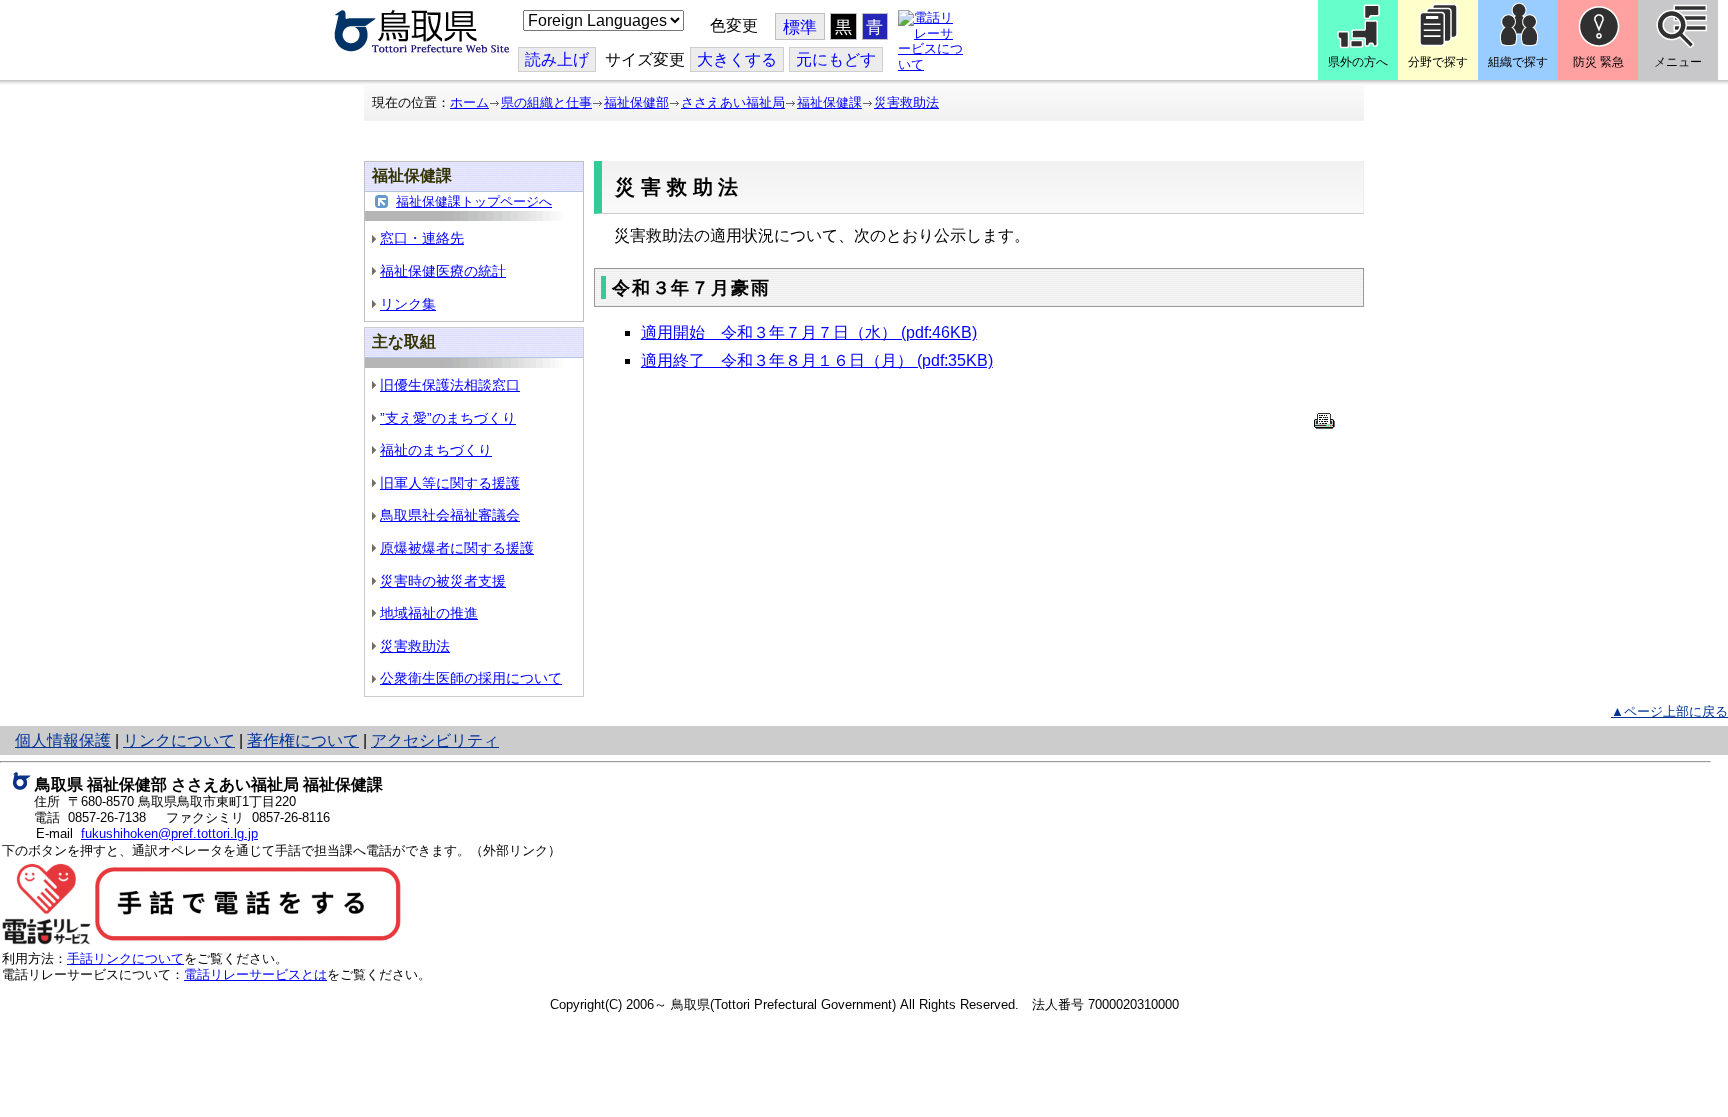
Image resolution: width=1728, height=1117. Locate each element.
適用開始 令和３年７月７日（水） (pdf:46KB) (809, 332)
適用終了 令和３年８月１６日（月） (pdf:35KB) (817, 360)
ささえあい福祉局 (733, 102)
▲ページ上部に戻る (1669, 711)
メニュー (1678, 62)
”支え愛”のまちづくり (448, 418)
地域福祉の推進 (429, 613)
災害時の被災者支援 (443, 581)
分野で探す (1438, 62)
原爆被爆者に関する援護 (457, 548)
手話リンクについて (125, 958)
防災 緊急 (1598, 62)
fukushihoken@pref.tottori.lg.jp (169, 833)
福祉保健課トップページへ (474, 201)
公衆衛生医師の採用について (471, 678)
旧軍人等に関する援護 (450, 483)
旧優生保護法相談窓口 (450, 385)
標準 (800, 27)
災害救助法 (906, 102)
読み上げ (557, 59)
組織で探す (1518, 62)
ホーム (469, 102)
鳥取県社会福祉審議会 (450, 515)
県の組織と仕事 (546, 102)
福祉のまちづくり (436, 450)
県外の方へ (1358, 62)
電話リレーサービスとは (255, 974)
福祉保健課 (829, 102)
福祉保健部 (636, 102)
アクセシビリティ (435, 740)
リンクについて (179, 740)
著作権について (303, 740)
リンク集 (408, 304)
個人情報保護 (63, 740)
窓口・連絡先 (422, 238)
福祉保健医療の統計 (443, 271)
